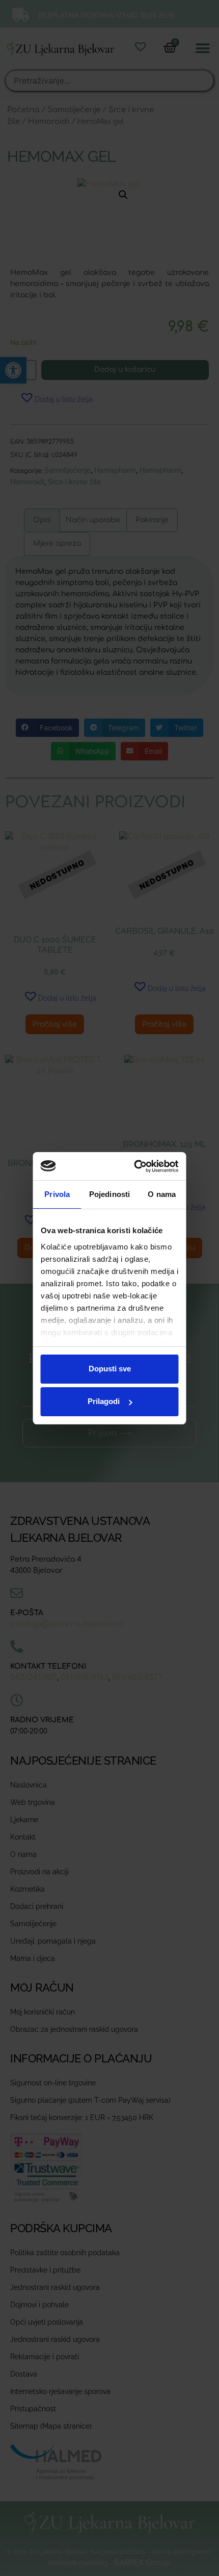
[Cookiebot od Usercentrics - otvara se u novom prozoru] (140, 1166)
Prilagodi (104, 1401)
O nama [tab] (162, 1194)
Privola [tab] (57, 1194)
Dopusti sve (110, 1369)
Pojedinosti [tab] (109, 1194)
